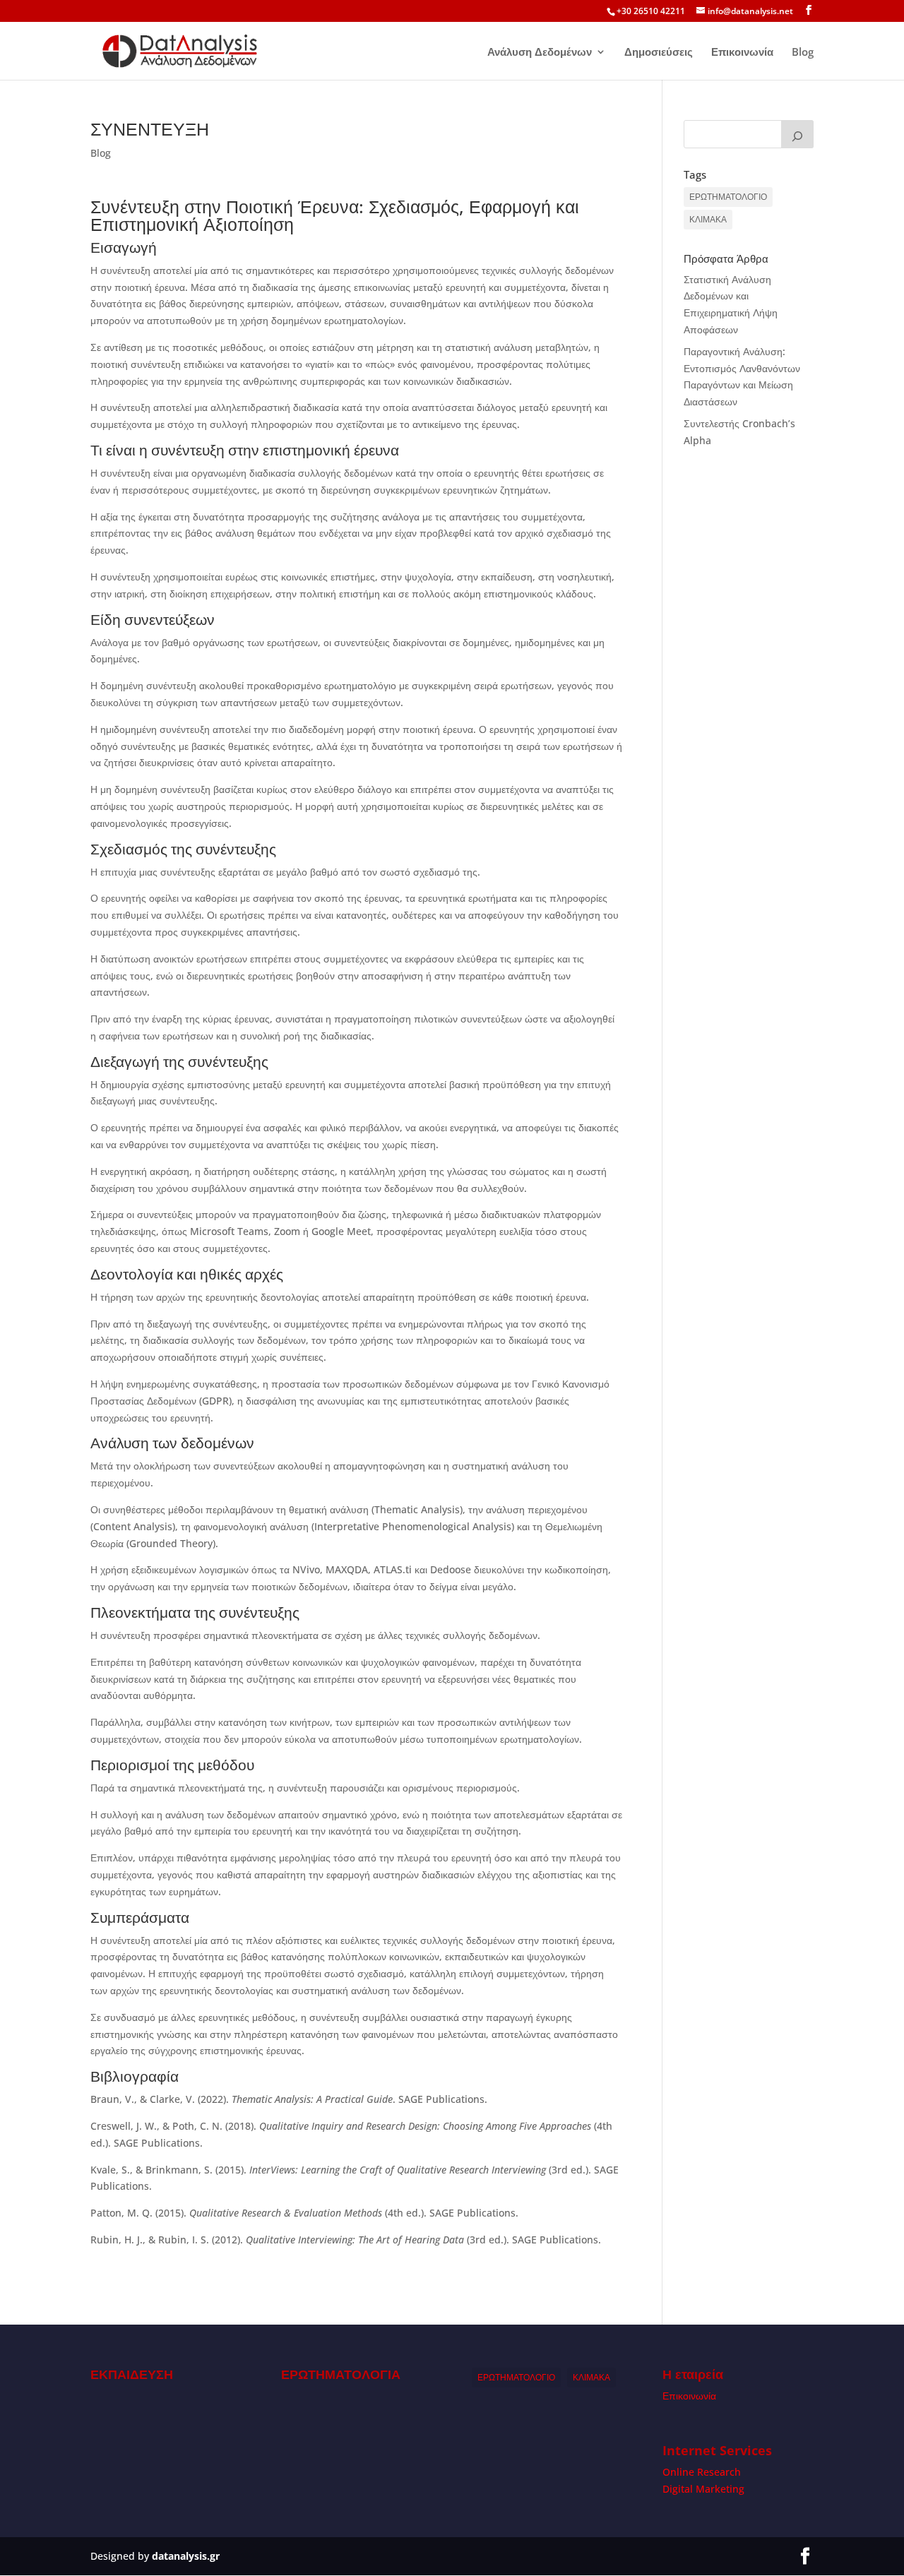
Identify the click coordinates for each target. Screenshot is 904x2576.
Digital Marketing (703, 2489)
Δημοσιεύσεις (659, 53)
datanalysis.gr (186, 2556)
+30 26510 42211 (651, 11)
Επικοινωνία (742, 53)
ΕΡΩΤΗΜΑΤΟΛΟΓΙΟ (728, 197)
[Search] (797, 134)
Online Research (702, 2472)
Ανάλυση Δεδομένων (540, 53)
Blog (803, 53)
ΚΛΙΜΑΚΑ (708, 219)
